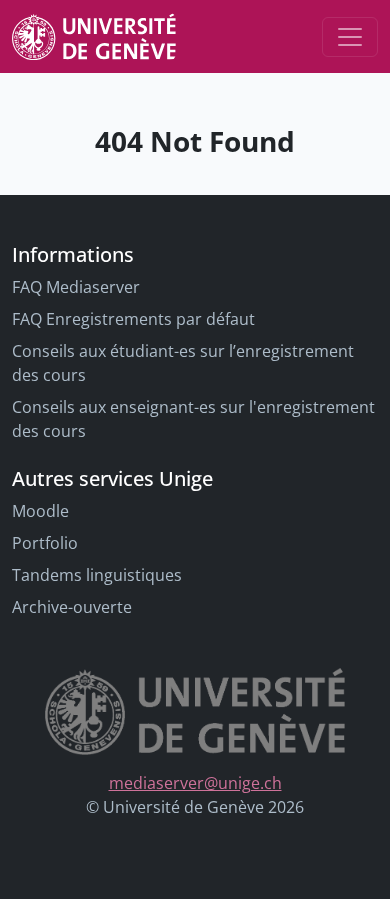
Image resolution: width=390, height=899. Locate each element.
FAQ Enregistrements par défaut (133, 319)
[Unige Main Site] (94, 36)
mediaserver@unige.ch (195, 783)
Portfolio (45, 543)
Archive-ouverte (72, 607)
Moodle (40, 511)
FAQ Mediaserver (76, 287)
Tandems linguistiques (97, 575)
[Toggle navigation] (350, 37)
